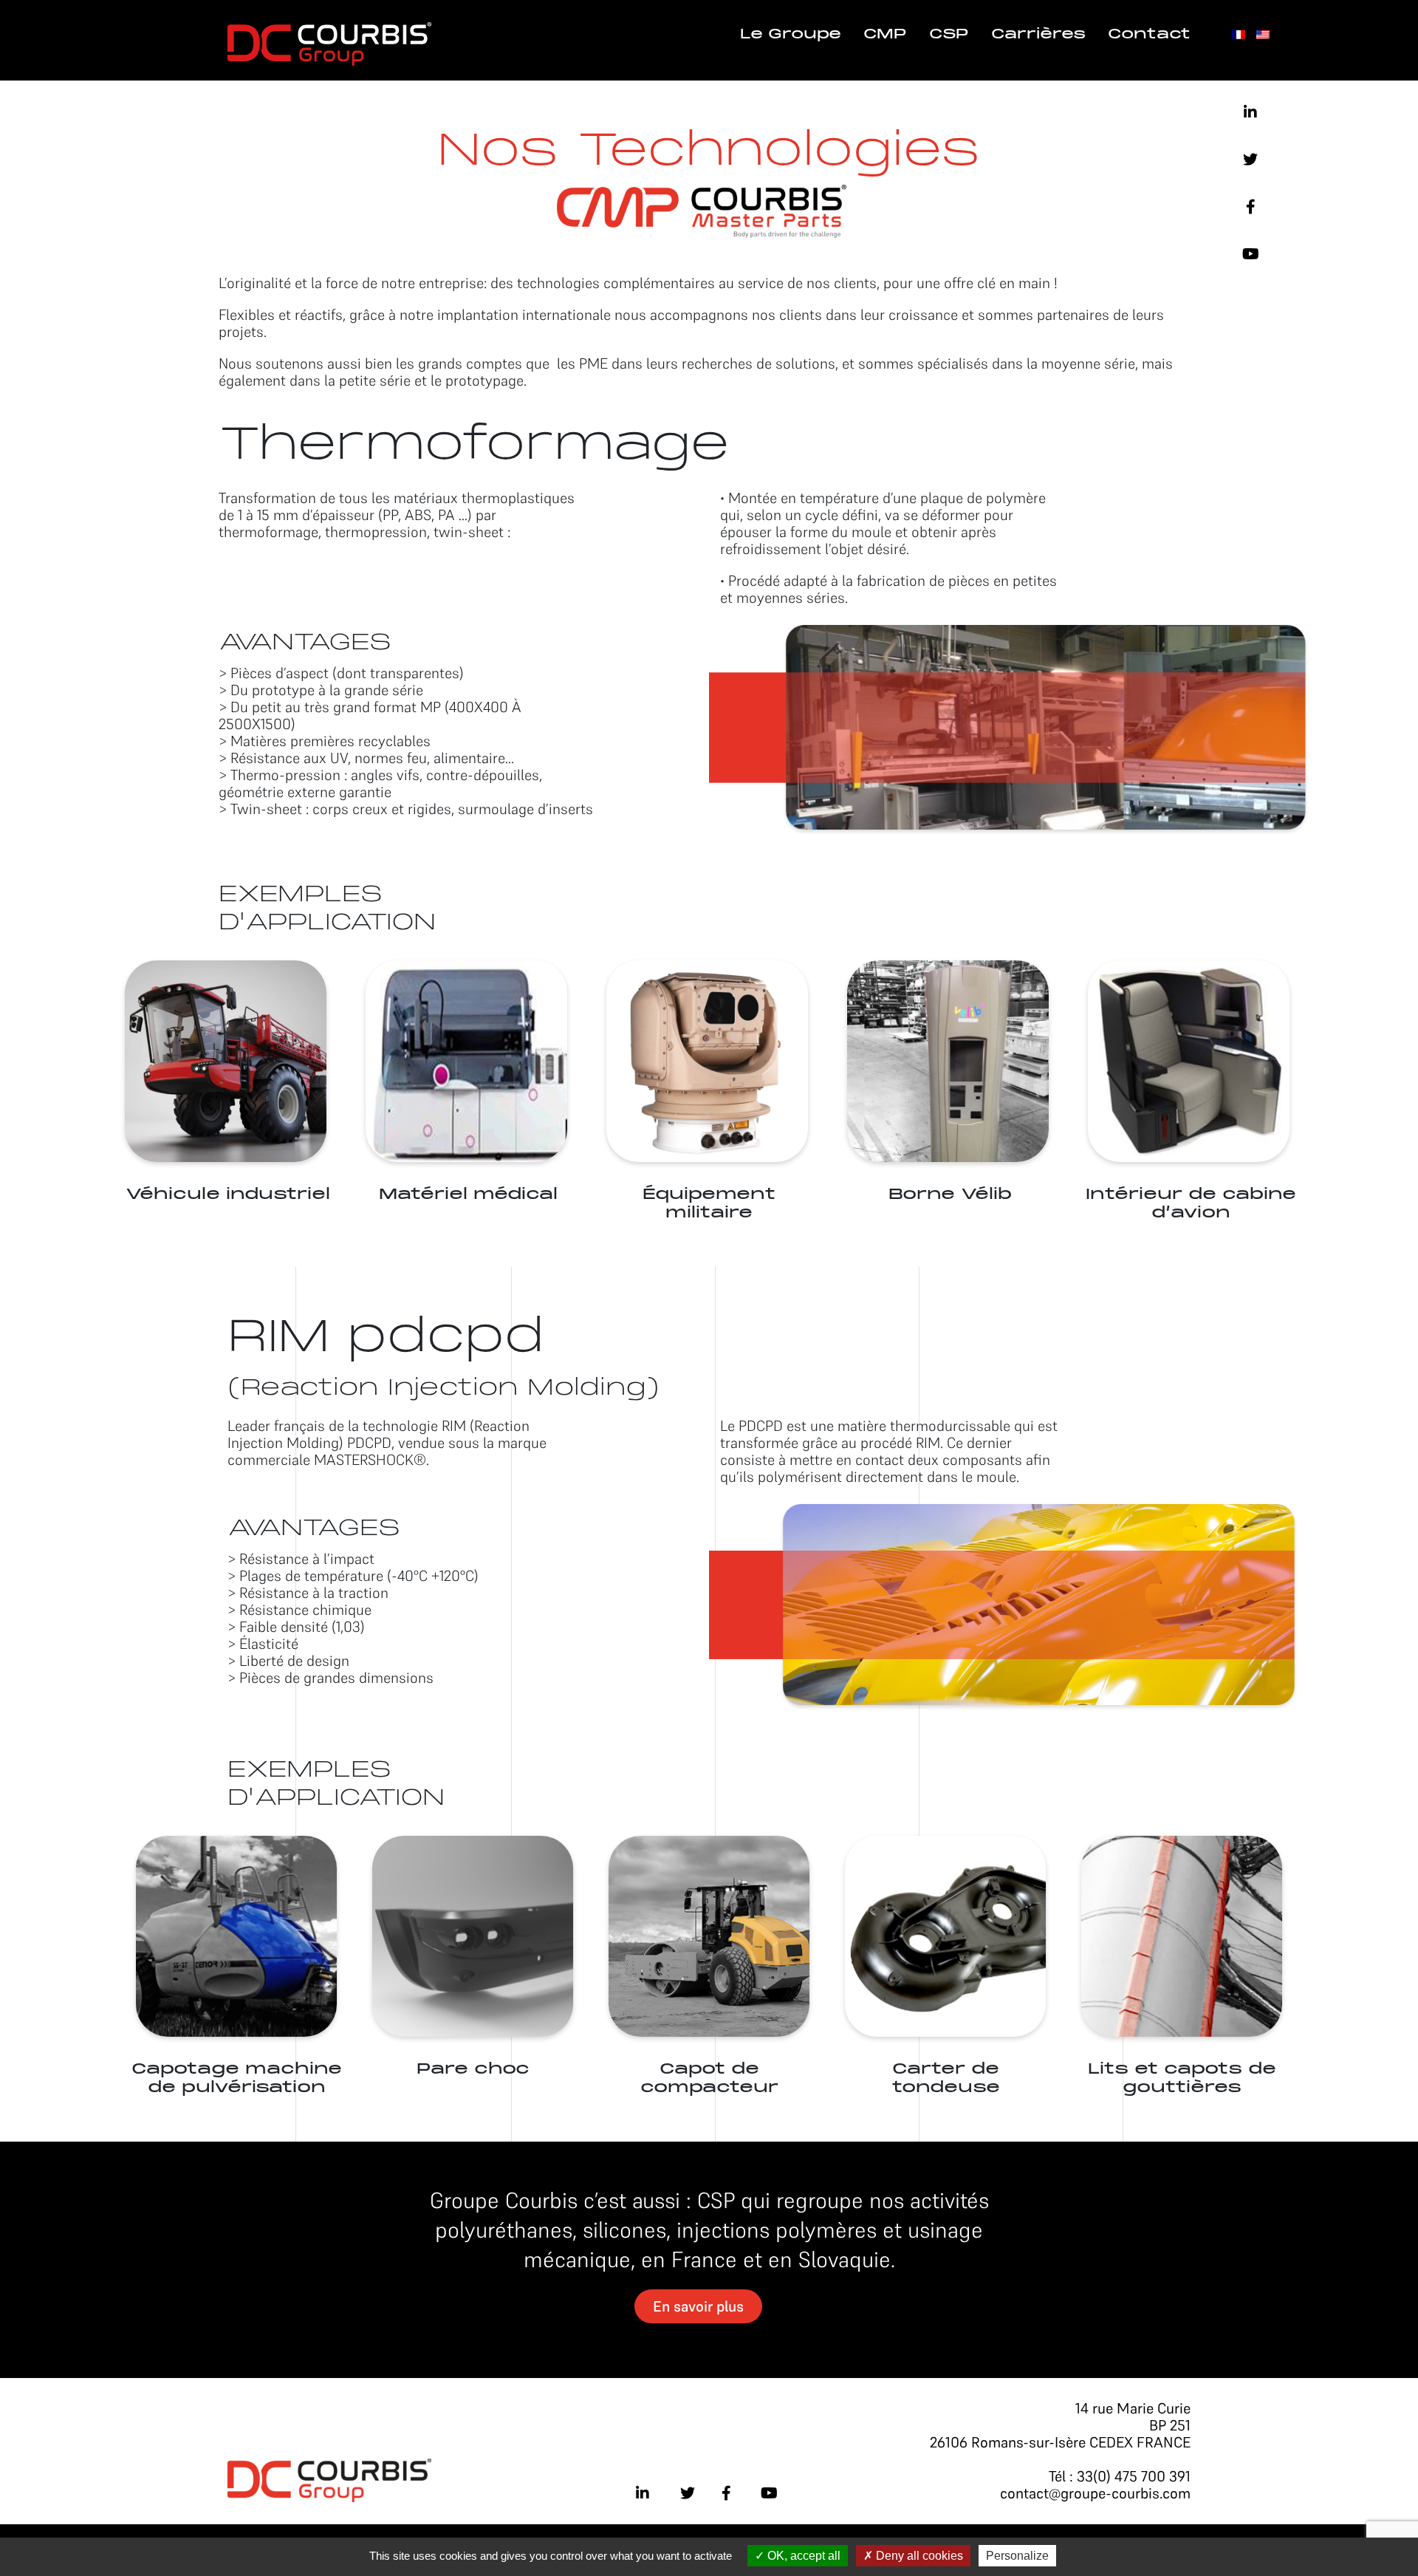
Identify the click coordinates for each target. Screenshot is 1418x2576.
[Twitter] (1250, 160)
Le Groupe (791, 35)
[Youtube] (1251, 254)
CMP (885, 35)
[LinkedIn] (1250, 112)
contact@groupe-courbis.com (1095, 2493)
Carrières (1038, 35)
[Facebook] (1251, 207)
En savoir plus (698, 2306)
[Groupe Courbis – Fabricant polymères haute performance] (329, 42)
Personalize (1017, 2556)
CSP (949, 35)
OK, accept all (802, 2556)
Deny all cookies (918, 2556)
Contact (1149, 35)
